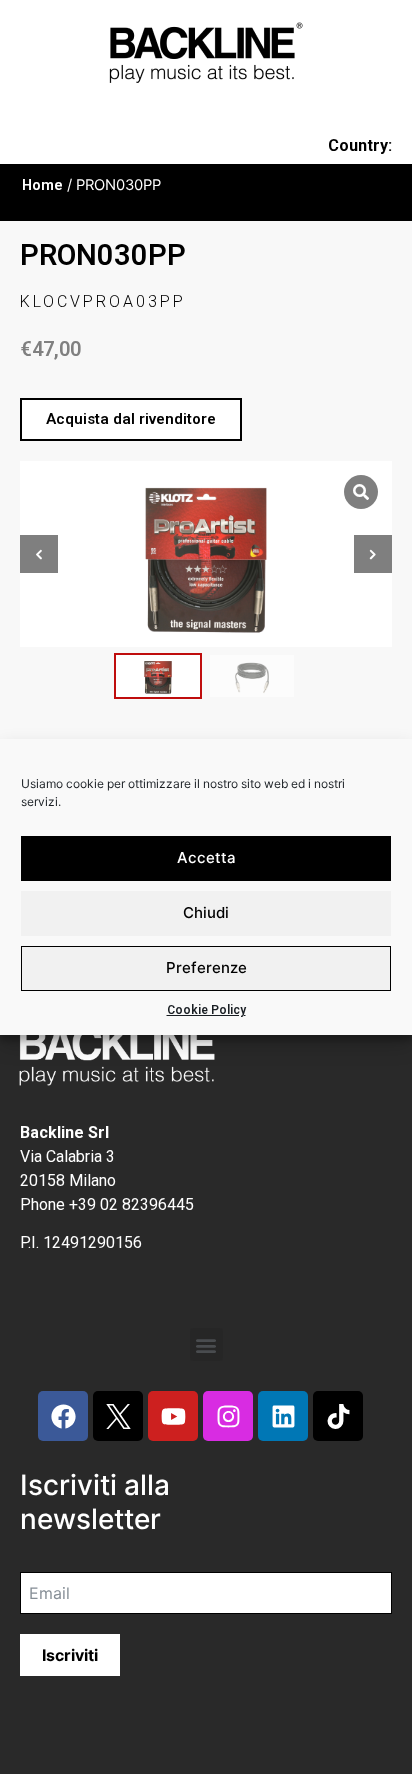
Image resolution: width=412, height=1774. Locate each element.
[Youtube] (173, 1416)
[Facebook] (63, 1416)
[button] (131, 419)
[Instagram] (228, 1416)
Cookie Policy (206, 1010)
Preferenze (206, 967)
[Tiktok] (338, 1416)
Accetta (206, 857)
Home (42, 185)
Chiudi (206, 912)
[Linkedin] (283, 1416)
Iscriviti (70, 1655)
